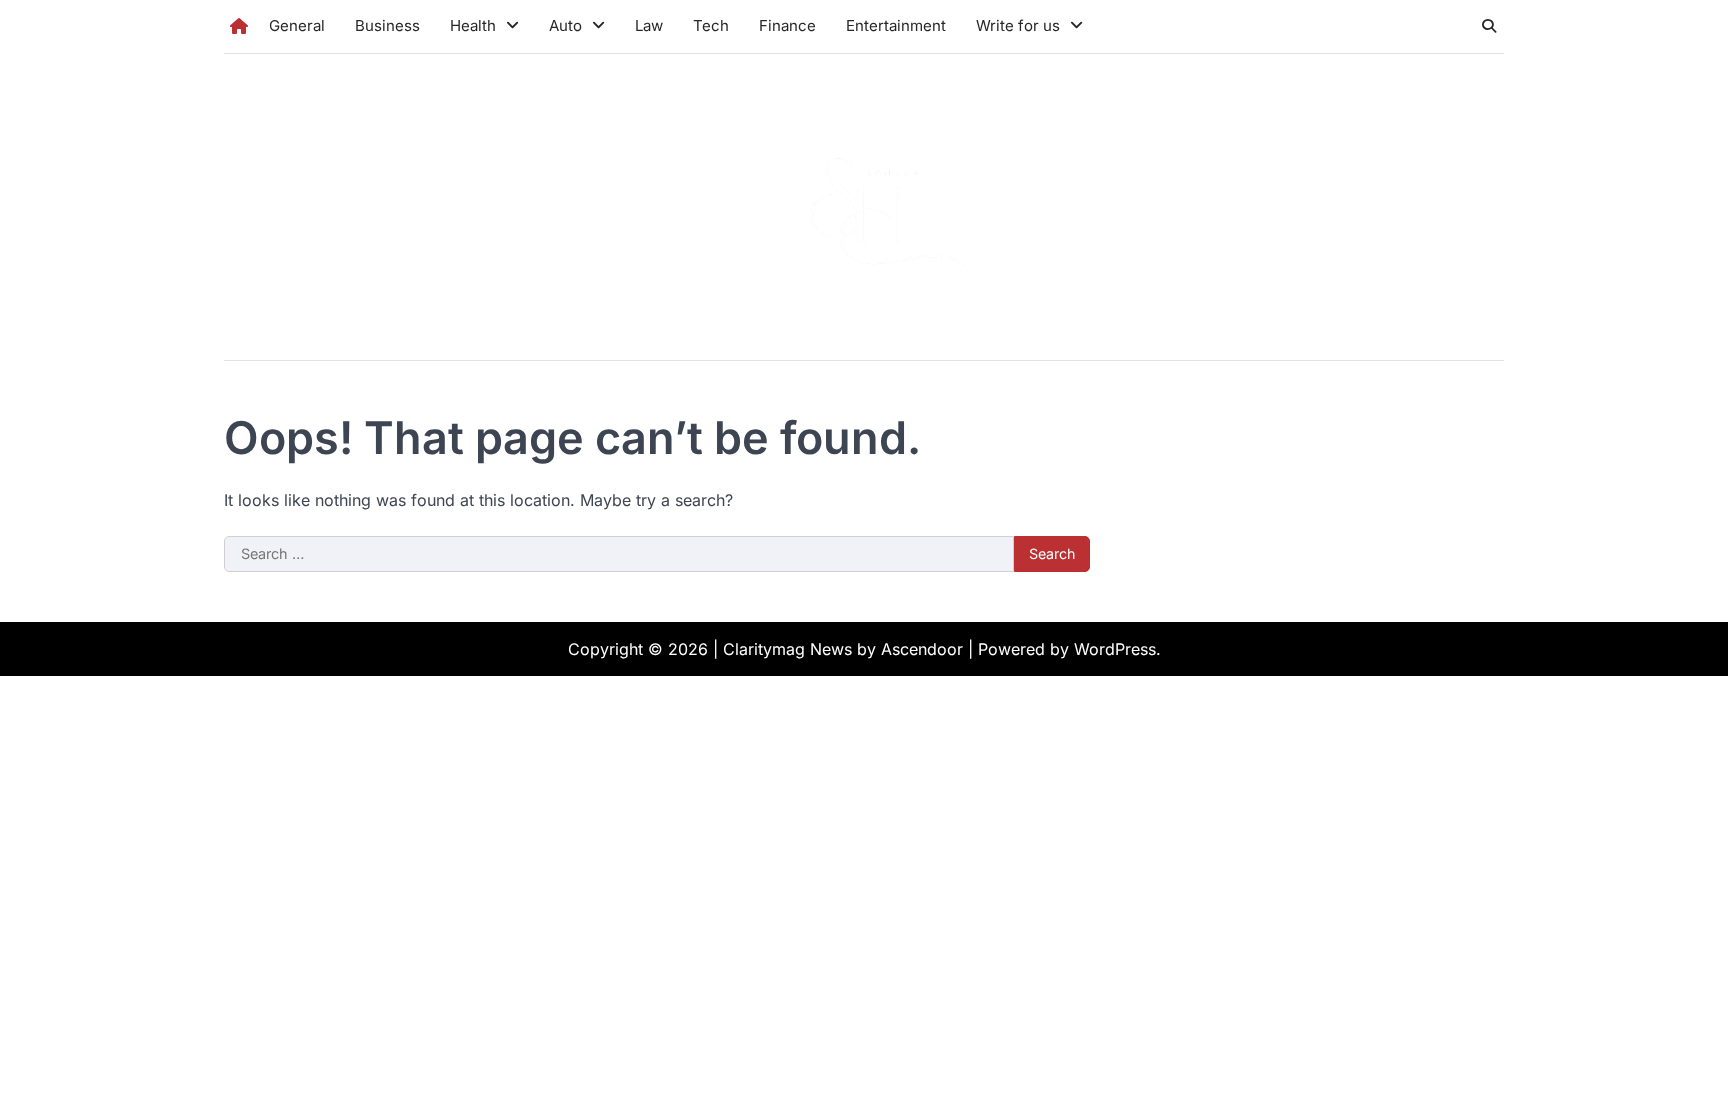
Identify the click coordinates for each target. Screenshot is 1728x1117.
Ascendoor (922, 649)
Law (649, 25)
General (297, 25)
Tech (711, 25)
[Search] (1489, 26)
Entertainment (896, 25)
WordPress (1115, 649)
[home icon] (239, 26)
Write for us (1018, 25)
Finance (787, 25)
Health (473, 25)
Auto (565, 25)
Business (387, 25)
